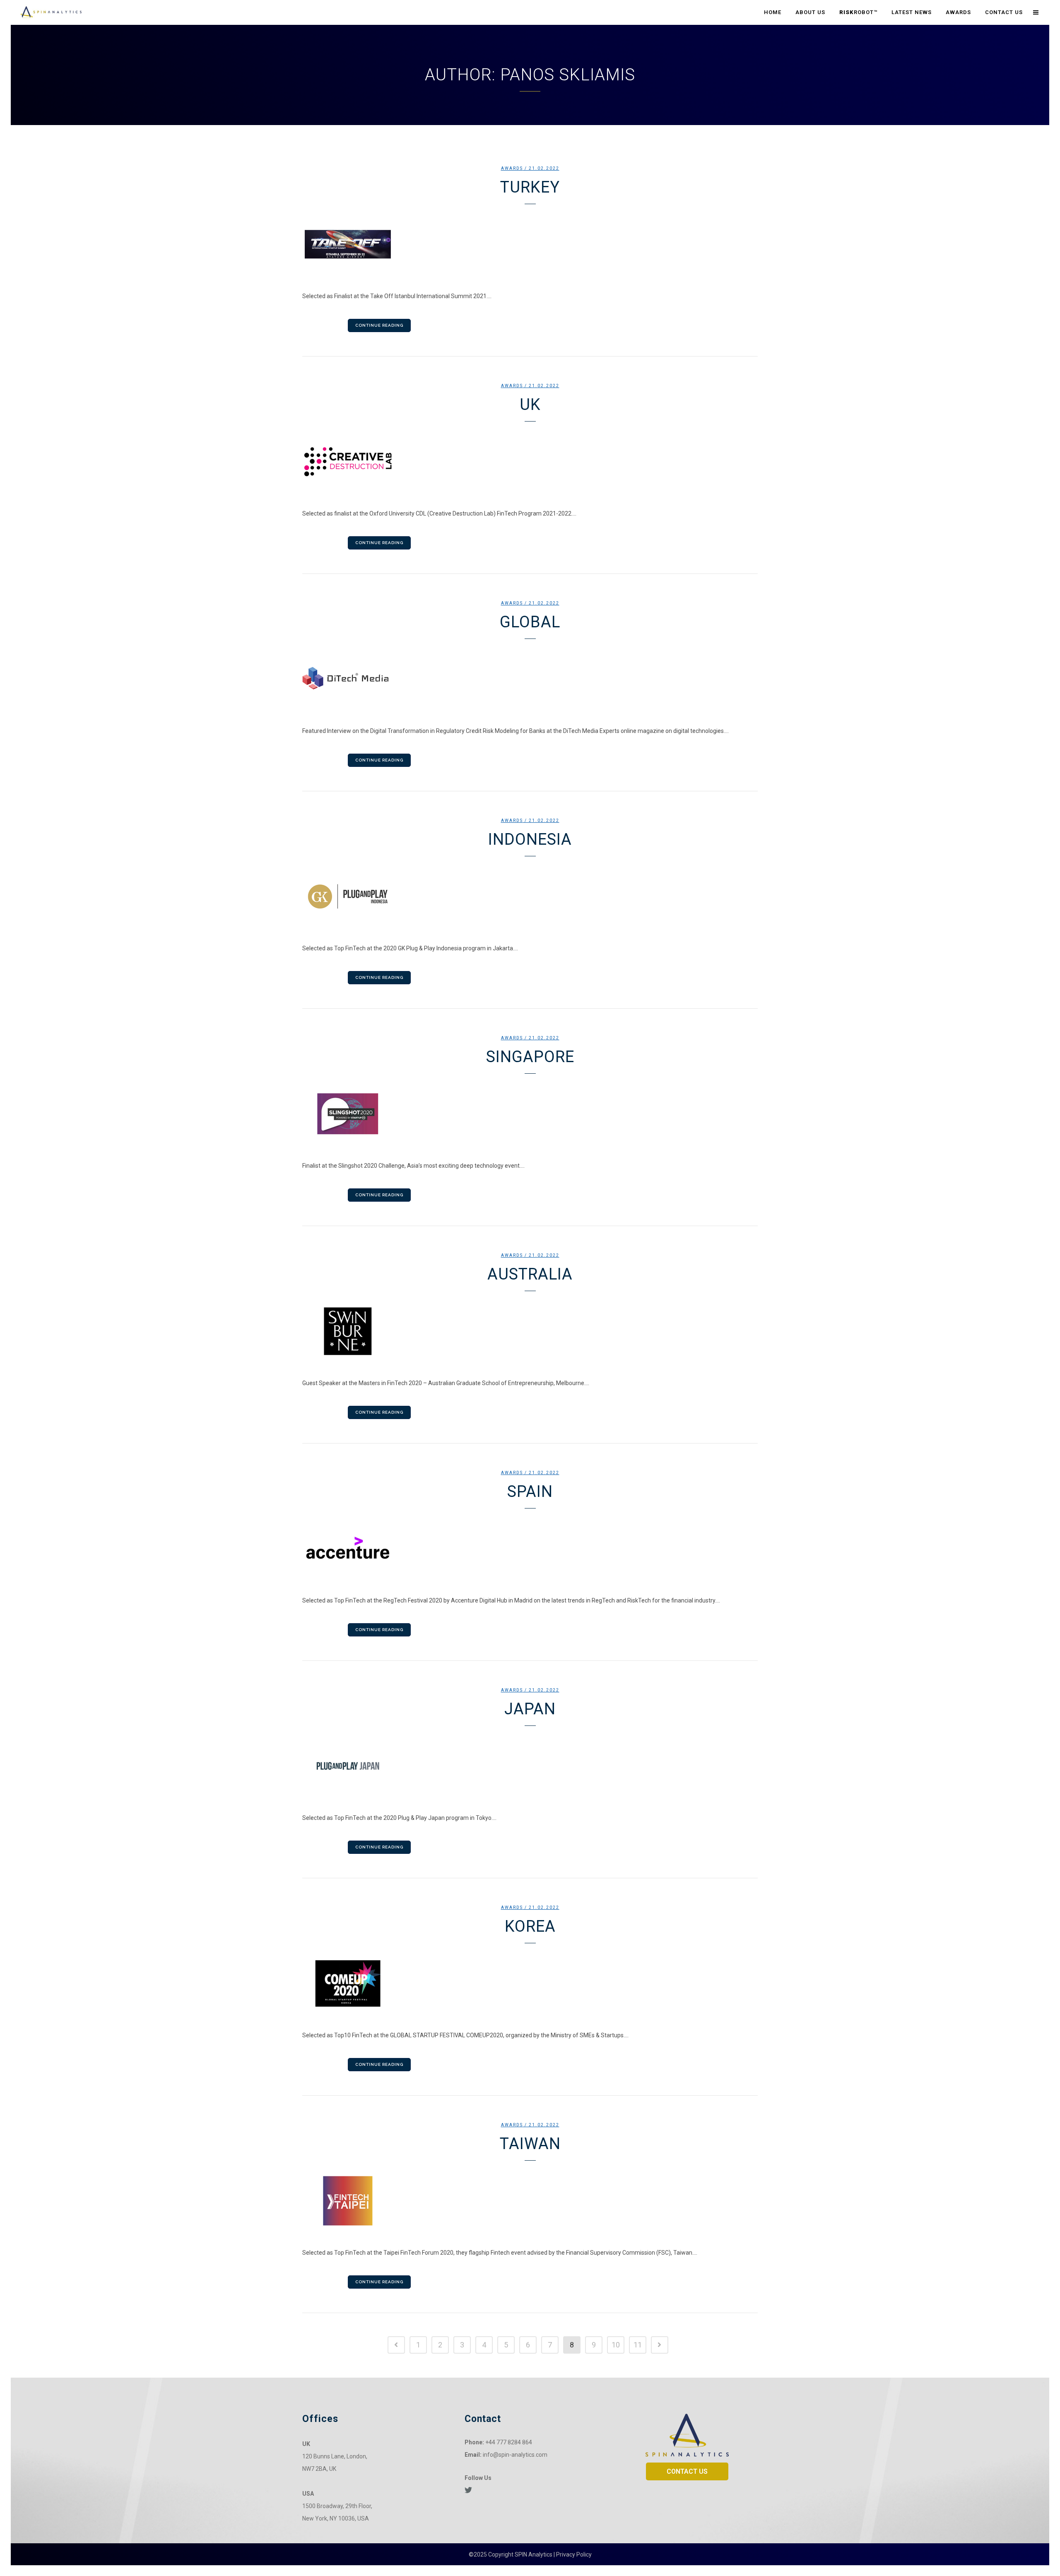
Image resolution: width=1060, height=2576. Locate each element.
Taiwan (530, 2144)
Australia (530, 1274)
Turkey (530, 187)
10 (616, 2345)
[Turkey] (530, 244)
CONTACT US (687, 2471)
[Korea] (530, 1983)
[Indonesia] (530, 896)
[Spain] (530, 1549)
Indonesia (530, 839)
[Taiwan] (530, 2201)
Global (530, 622)
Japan (530, 1709)
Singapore (530, 1057)
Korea (530, 1926)
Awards (512, 168)
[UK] (530, 462)
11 (638, 2345)
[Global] (530, 679)
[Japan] (530, 1766)
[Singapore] (530, 1114)
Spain (530, 1492)
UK (530, 405)
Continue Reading (379, 325)
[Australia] (530, 1331)
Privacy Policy (574, 2554)
